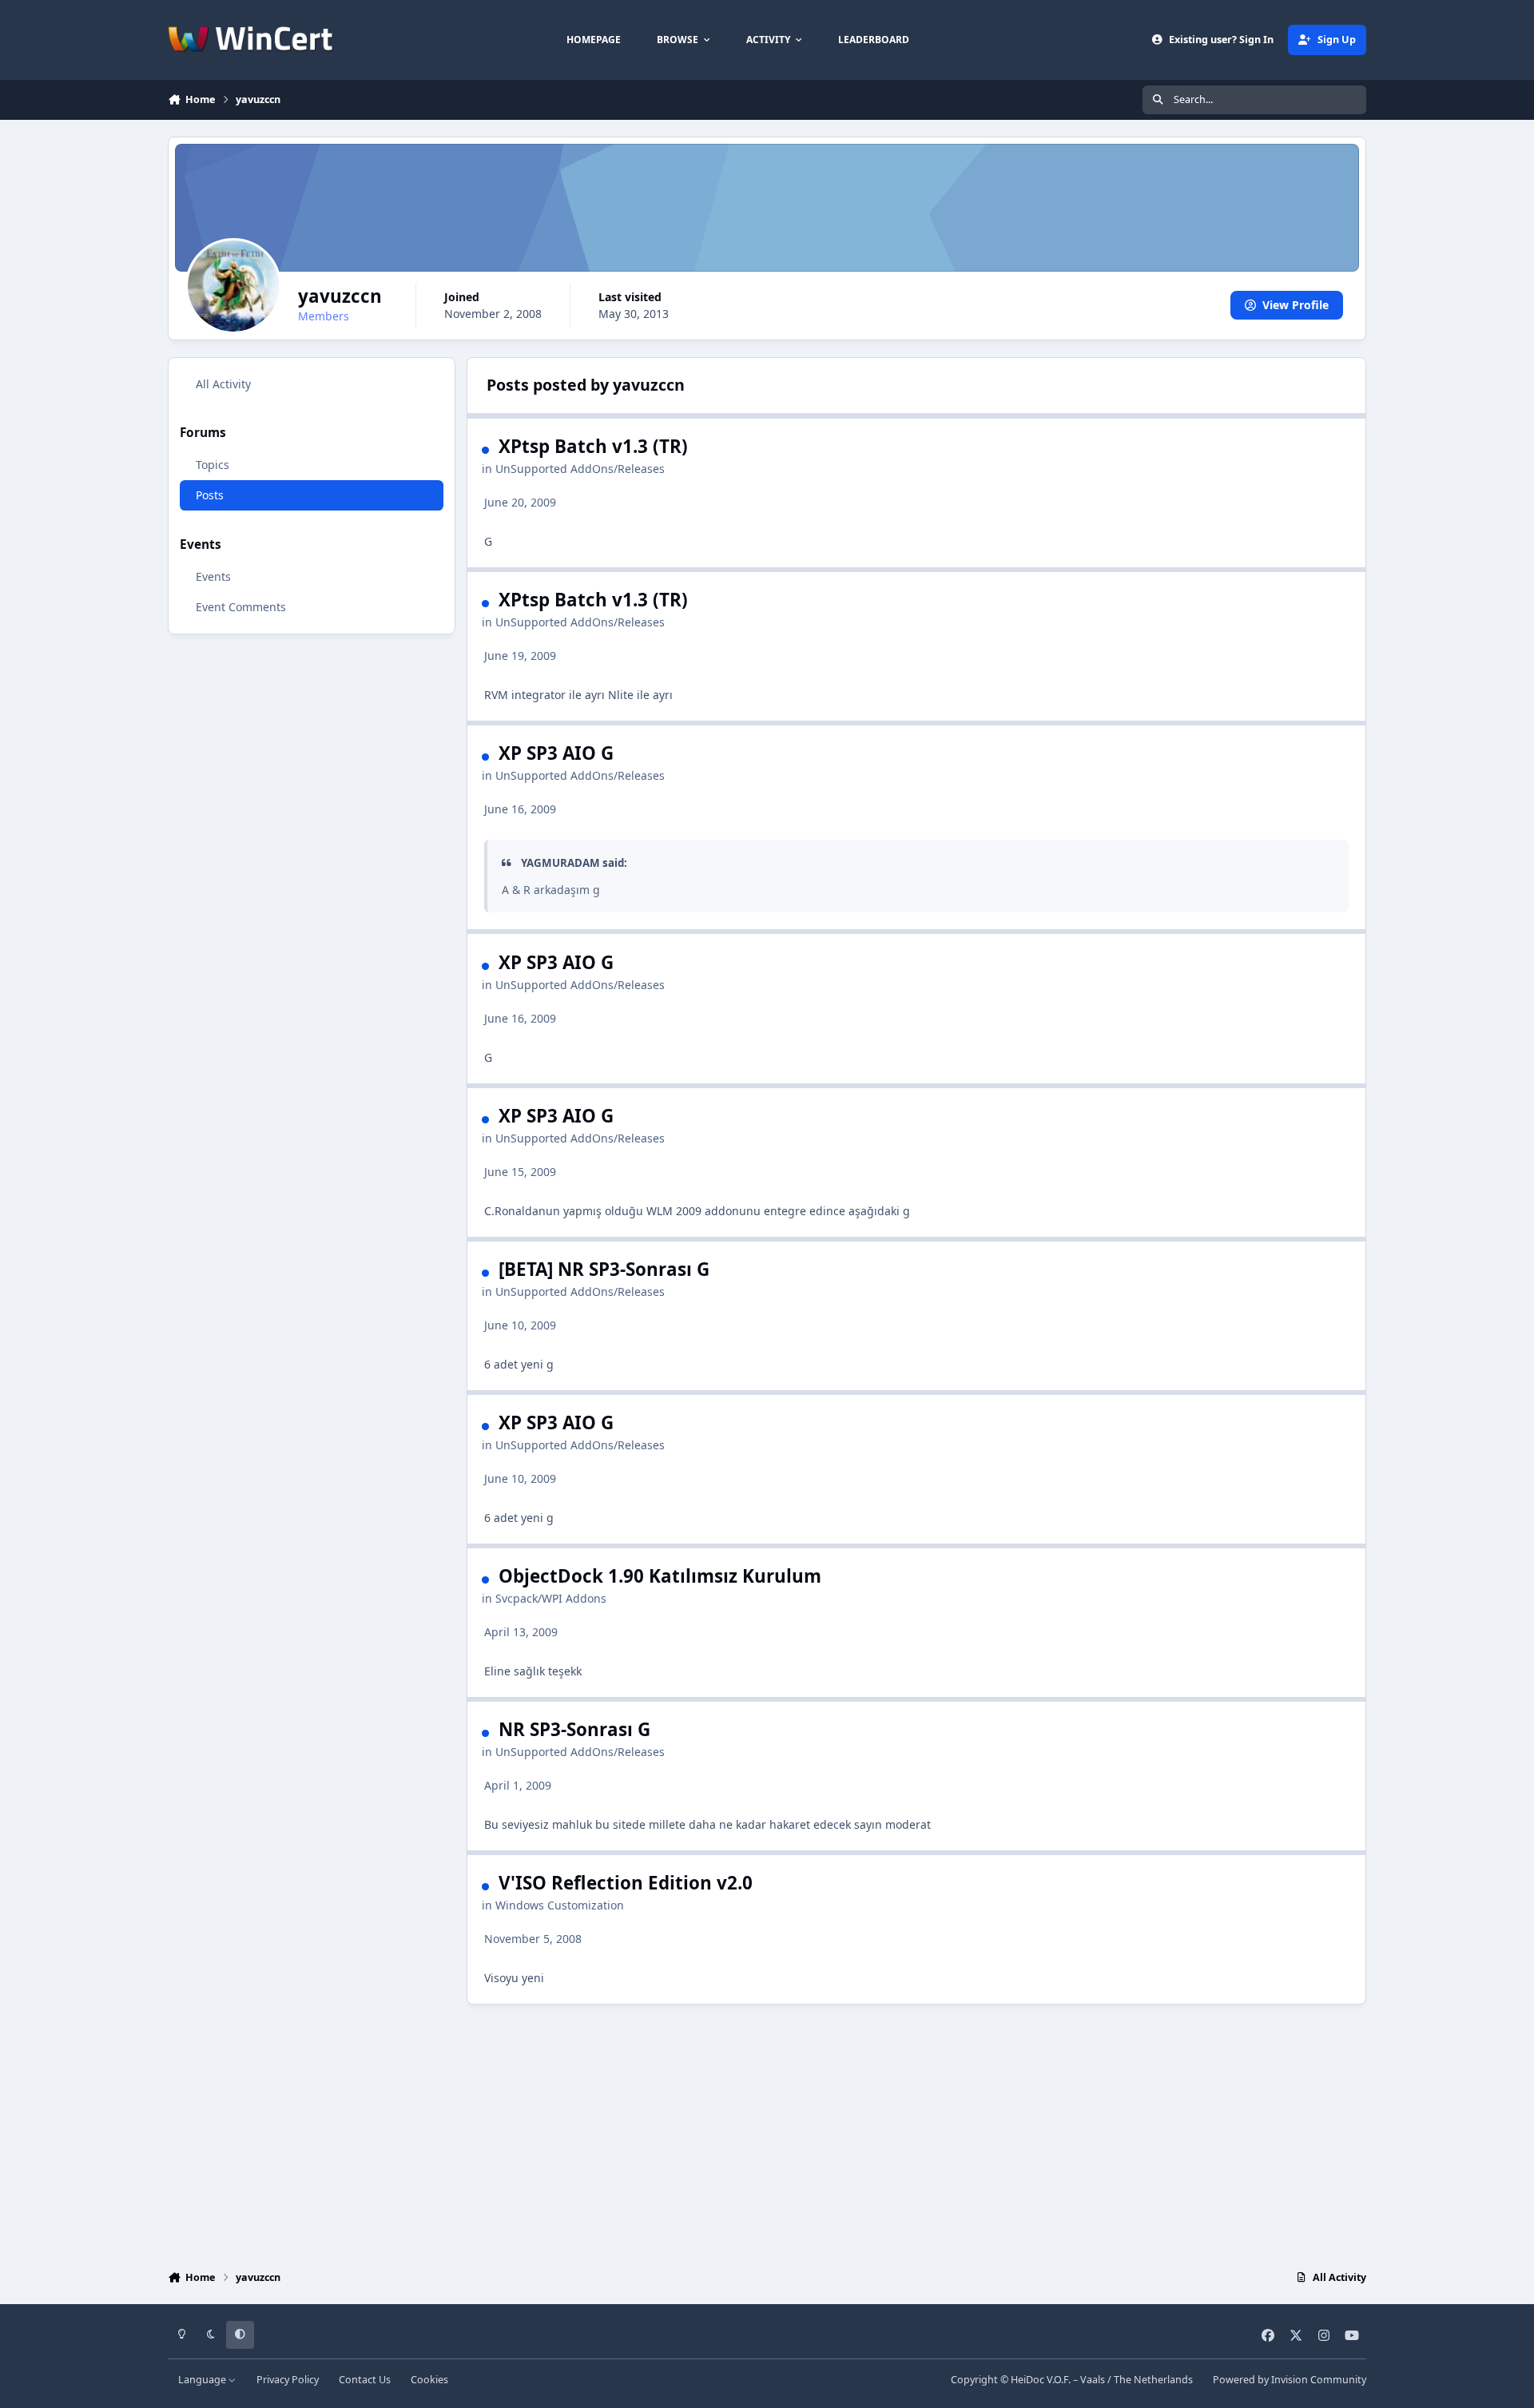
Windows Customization (560, 1905)
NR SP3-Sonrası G (574, 1729)
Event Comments (241, 607)
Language (203, 2380)
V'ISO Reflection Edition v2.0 (626, 1883)
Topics (213, 465)
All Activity (223, 384)
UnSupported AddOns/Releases (580, 469)
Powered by (1290, 2380)
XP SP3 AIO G (556, 753)
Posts (210, 495)
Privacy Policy (288, 2380)
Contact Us (365, 2380)
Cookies (429, 2380)
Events (213, 576)
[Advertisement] (767, 2133)
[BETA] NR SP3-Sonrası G (604, 1269)
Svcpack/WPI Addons (551, 1598)
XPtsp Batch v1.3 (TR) (593, 446)
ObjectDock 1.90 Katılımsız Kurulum (660, 1576)
